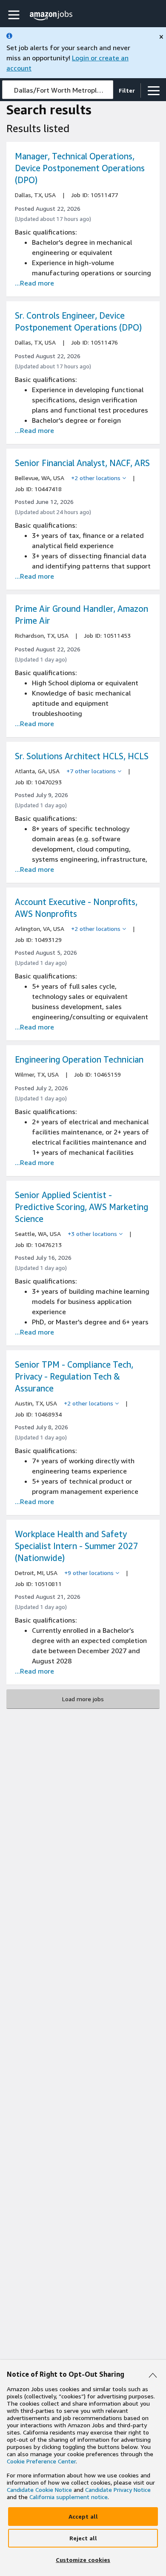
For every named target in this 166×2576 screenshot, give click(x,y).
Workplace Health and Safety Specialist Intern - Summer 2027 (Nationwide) (77, 1546)
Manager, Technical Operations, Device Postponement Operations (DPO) (80, 168)
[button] (15, 15)
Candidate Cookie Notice (39, 2490)
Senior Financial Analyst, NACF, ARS (82, 463)
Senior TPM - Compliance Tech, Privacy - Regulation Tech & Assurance (74, 1376)
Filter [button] (127, 90)
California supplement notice (69, 2497)
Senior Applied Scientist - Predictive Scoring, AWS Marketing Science (82, 1207)
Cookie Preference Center (41, 2461)
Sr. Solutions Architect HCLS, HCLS (82, 756)
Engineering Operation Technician (79, 1059)
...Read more (34, 283)
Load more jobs (83, 1699)
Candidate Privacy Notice (118, 2490)
